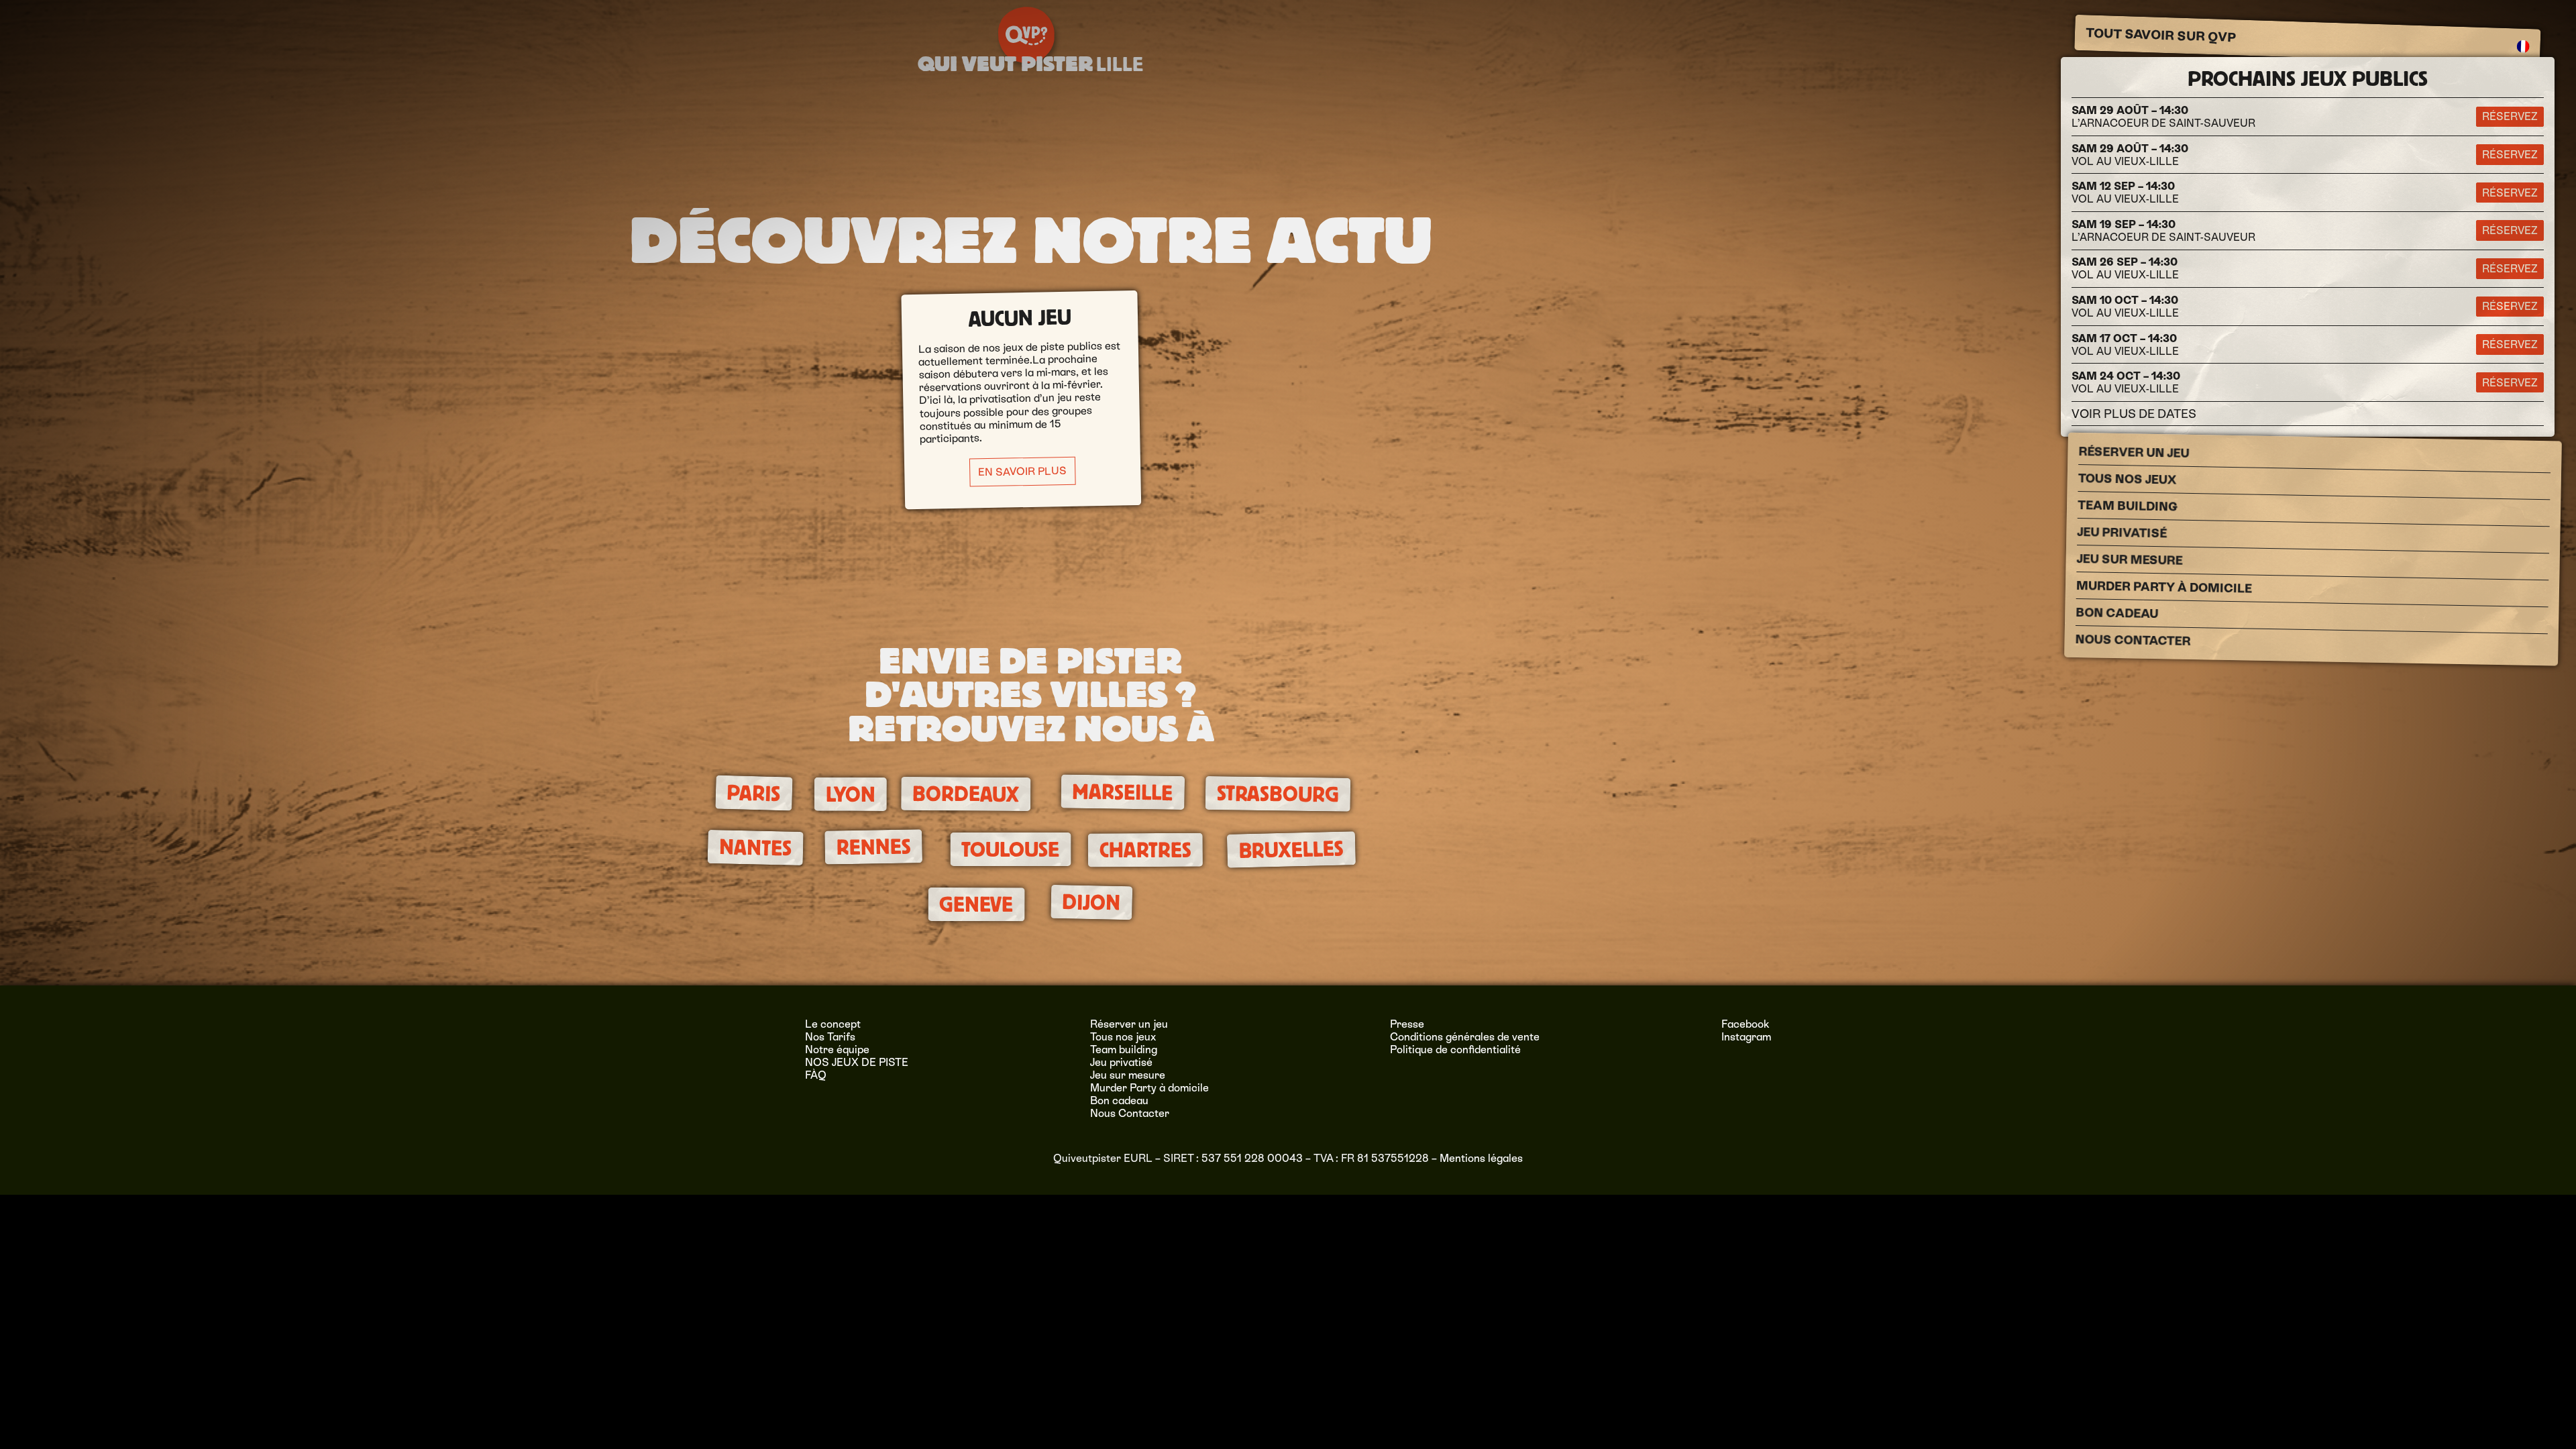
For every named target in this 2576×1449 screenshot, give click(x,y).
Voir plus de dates (2134, 414)
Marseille (1123, 793)
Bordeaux (966, 794)
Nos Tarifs (830, 1037)
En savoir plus (1022, 471)
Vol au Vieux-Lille (2130, 155)
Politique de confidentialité (1455, 1050)
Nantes (755, 848)
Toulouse (1010, 849)
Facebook (1746, 1024)
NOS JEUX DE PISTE (857, 1062)
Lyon (851, 795)
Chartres (1145, 850)
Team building (2128, 506)
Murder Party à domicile (2164, 587)
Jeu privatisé (2122, 532)
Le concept (833, 1024)
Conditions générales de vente (1465, 1037)
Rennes (873, 847)
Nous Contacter (2133, 640)
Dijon (1091, 903)
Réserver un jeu (2134, 452)
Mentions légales (1481, 1158)
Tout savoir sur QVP (2161, 35)
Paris (754, 793)
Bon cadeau (2117, 613)
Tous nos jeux (2128, 479)
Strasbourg (1277, 794)
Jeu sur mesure (2130, 559)
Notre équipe (837, 1050)
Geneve (976, 905)
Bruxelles (1291, 850)
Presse (1407, 1024)
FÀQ (816, 1075)
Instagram (1746, 1037)
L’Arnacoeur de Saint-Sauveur (2163, 117)
